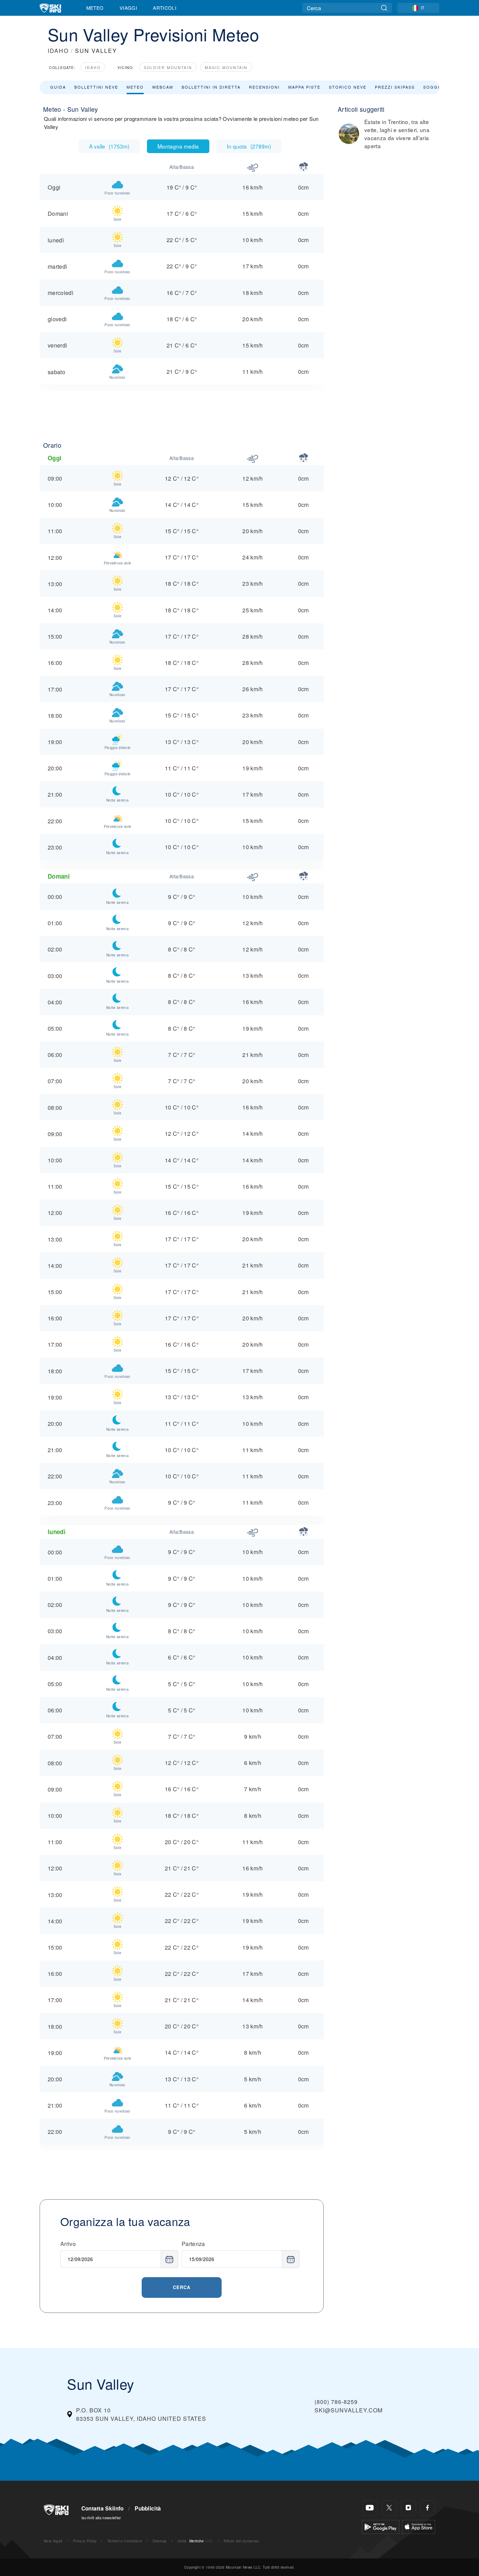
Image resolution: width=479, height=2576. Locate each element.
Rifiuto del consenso (241, 2541)
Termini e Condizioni (124, 2541)
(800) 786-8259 (336, 2402)
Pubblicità (148, 2508)
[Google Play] (381, 2526)
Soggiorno (439, 87)
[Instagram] (408, 2508)
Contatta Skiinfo (103, 2508)
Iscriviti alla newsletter (101, 2517)
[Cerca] (384, 8)
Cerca (182, 2287)
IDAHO (58, 51)
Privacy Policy (85, 2541)
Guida (58, 87)
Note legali (53, 2541)
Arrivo (68, 2244)
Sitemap (160, 2541)
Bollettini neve (96, 87)
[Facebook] (428, 2508)
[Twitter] (389, 2508)
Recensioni (264, 87)
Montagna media (178, 146)
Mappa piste (304, 87)
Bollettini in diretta (211, 87)
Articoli (165, 8)
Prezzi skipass (395, 87)
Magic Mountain (226, 67)
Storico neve (348, 87)
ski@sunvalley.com (349, 2410)
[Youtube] (370, 2508)
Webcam (163, 87)
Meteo (95, 8)
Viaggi (128, 8)
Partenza (193, 2244)
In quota (249, 146)
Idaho (93, 67)
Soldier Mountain (168, 67)
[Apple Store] (419, 2526)
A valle (109, 146)
